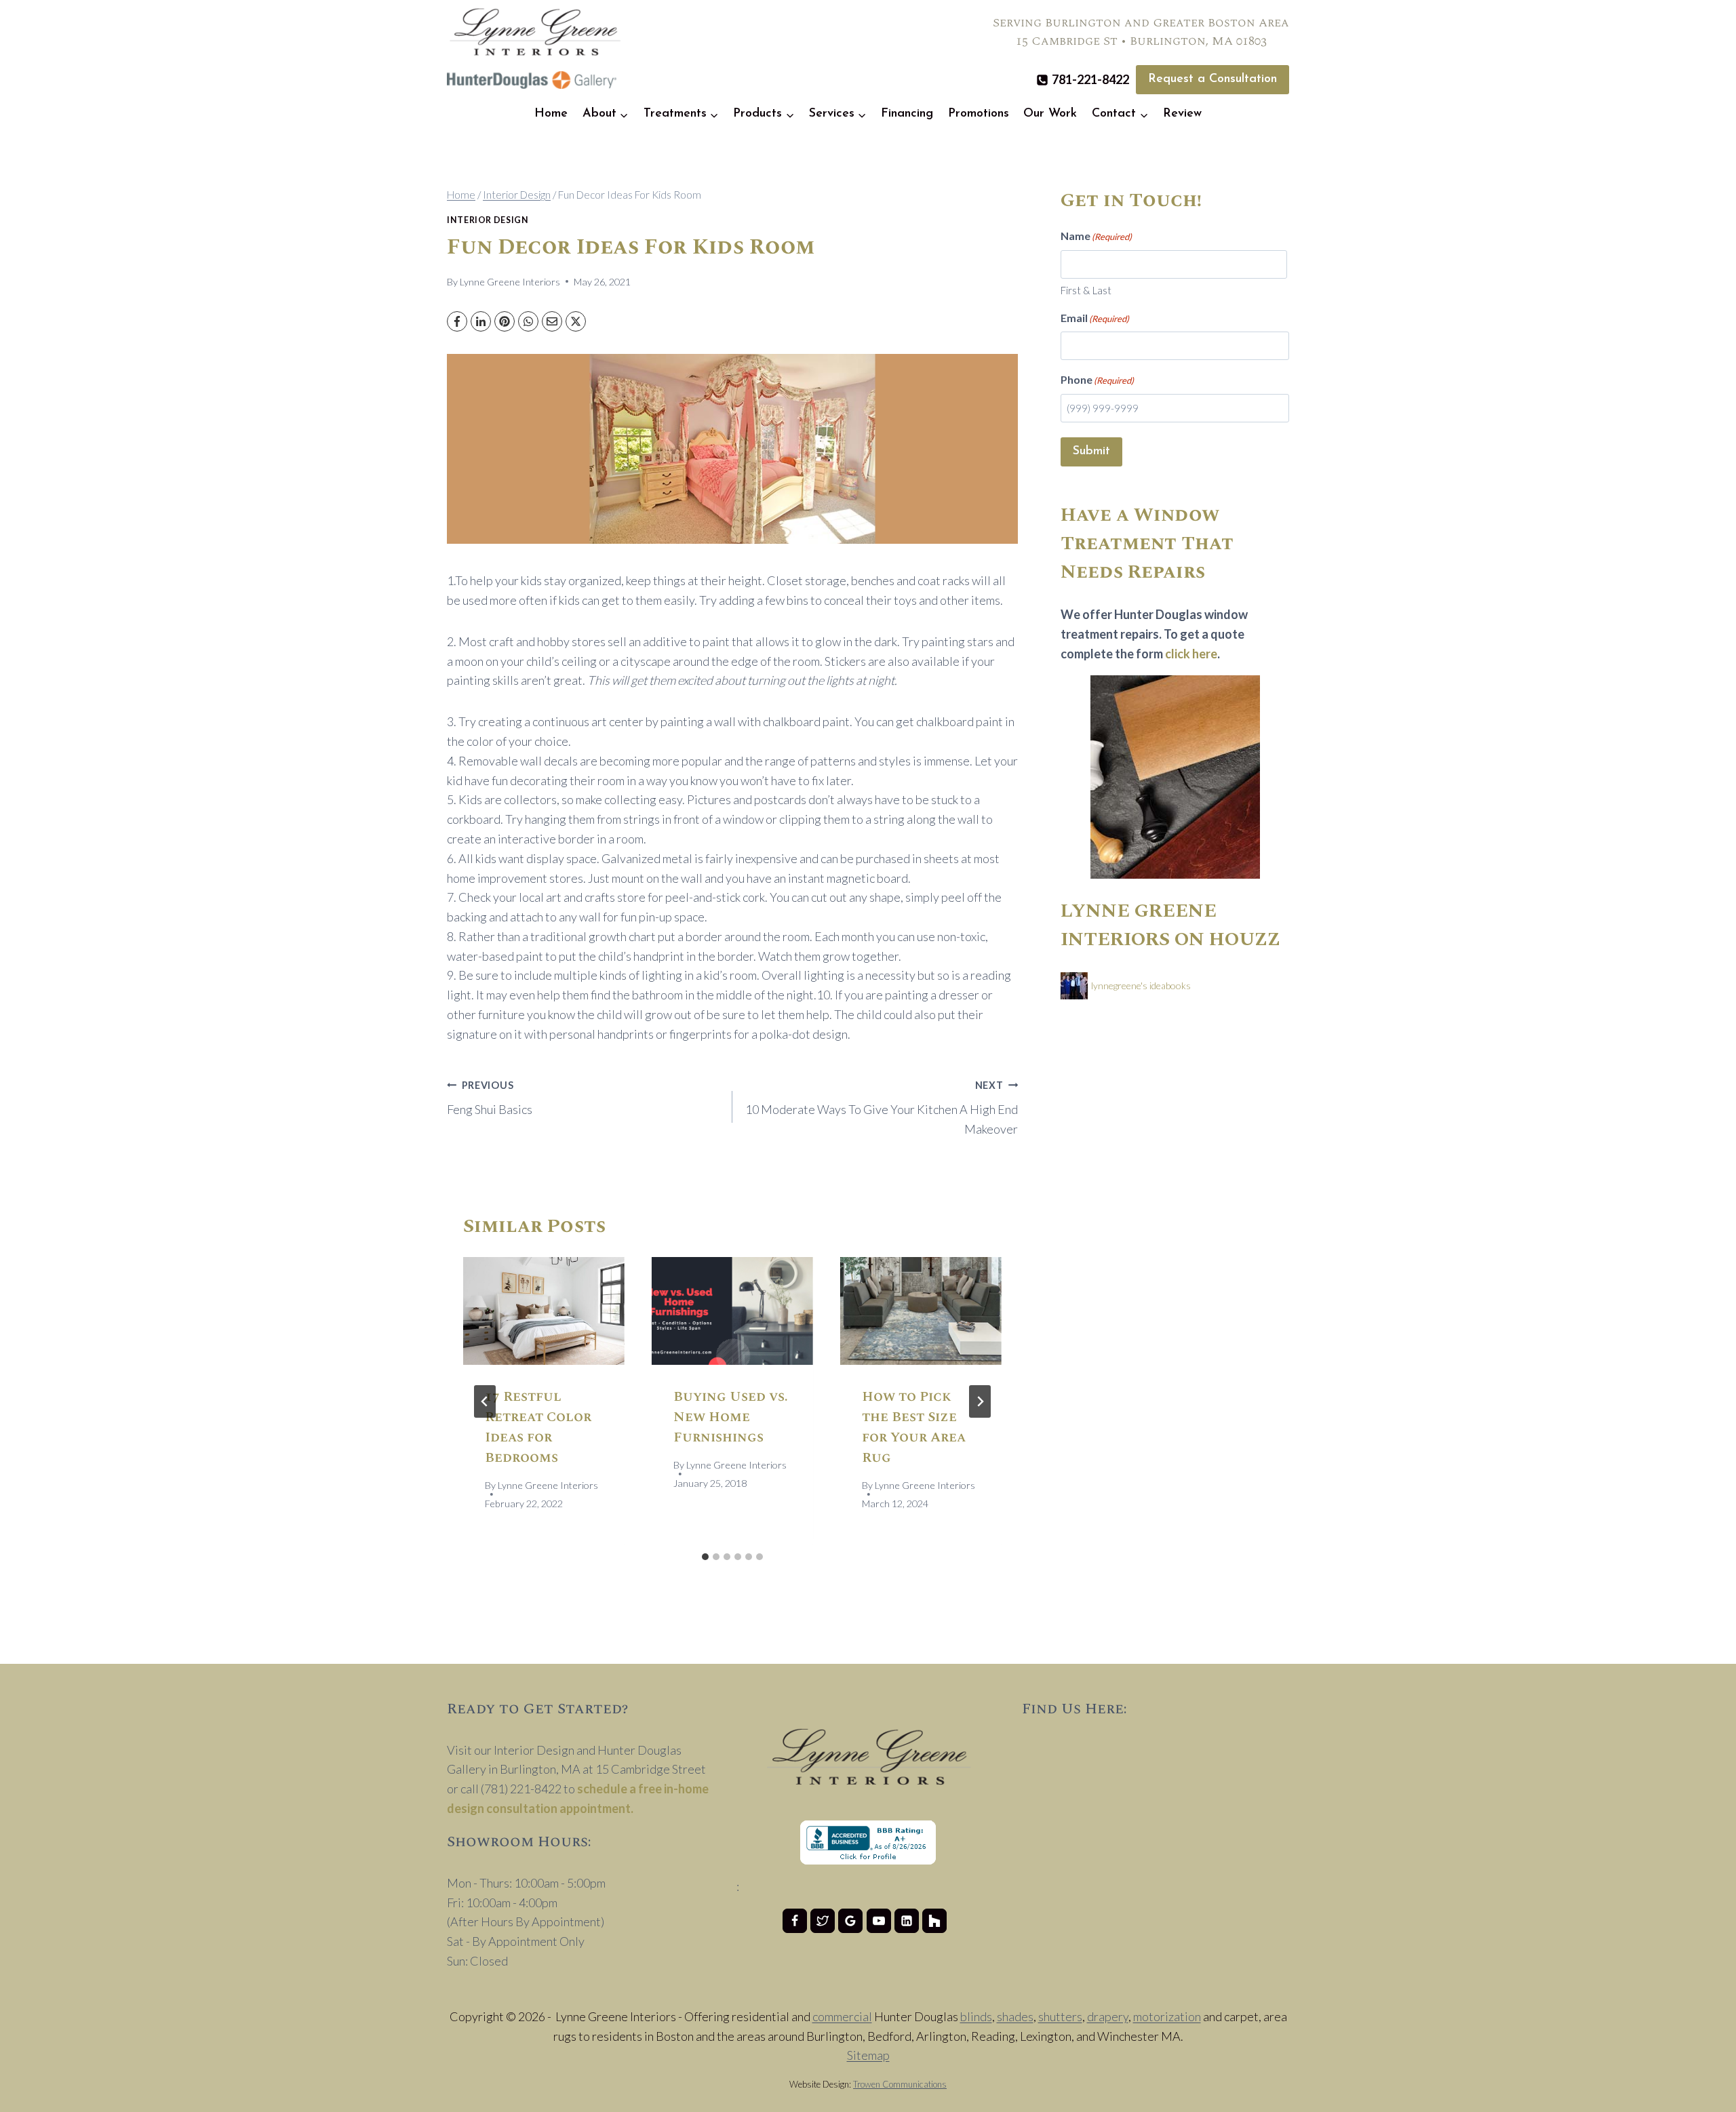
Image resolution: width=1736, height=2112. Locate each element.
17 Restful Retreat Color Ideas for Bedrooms (538, 1427)
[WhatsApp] (528, 321)
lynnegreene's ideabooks (1141, 985)
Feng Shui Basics (490, 1098)
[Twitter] (823, 1921)
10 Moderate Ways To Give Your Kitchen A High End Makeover (882, 1108)
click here (1191, 654)
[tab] (705, 1557)
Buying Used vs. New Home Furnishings (731, 1417)
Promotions (979, 114)
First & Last (1086, 290)
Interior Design (488, 220)
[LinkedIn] (481, 321)
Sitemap (868, 2055)
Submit (1091, 452)
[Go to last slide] (485, 1401)
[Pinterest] (505, 321)
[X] (576, 321)
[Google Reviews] (850, 1921)
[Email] (552, 321)
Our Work (1050, 114)
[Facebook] (457, 321)
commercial (842, 2016)
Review (1182, 114)
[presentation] (544, 1311)
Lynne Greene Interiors (510, 282)
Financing (907, 114)
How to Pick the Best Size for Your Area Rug (914, 1427)
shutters (1060, 2016)
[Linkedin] (907, 1921)
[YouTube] (879, 1921)
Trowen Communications (900, 2084)
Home (551, 114)
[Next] (980, 1401)
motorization (1167, 2016)
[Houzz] (934, 1921)
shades (1015, 2016)
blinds (976, 2016)
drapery (1108, 2016)
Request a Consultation (1212, 79)
